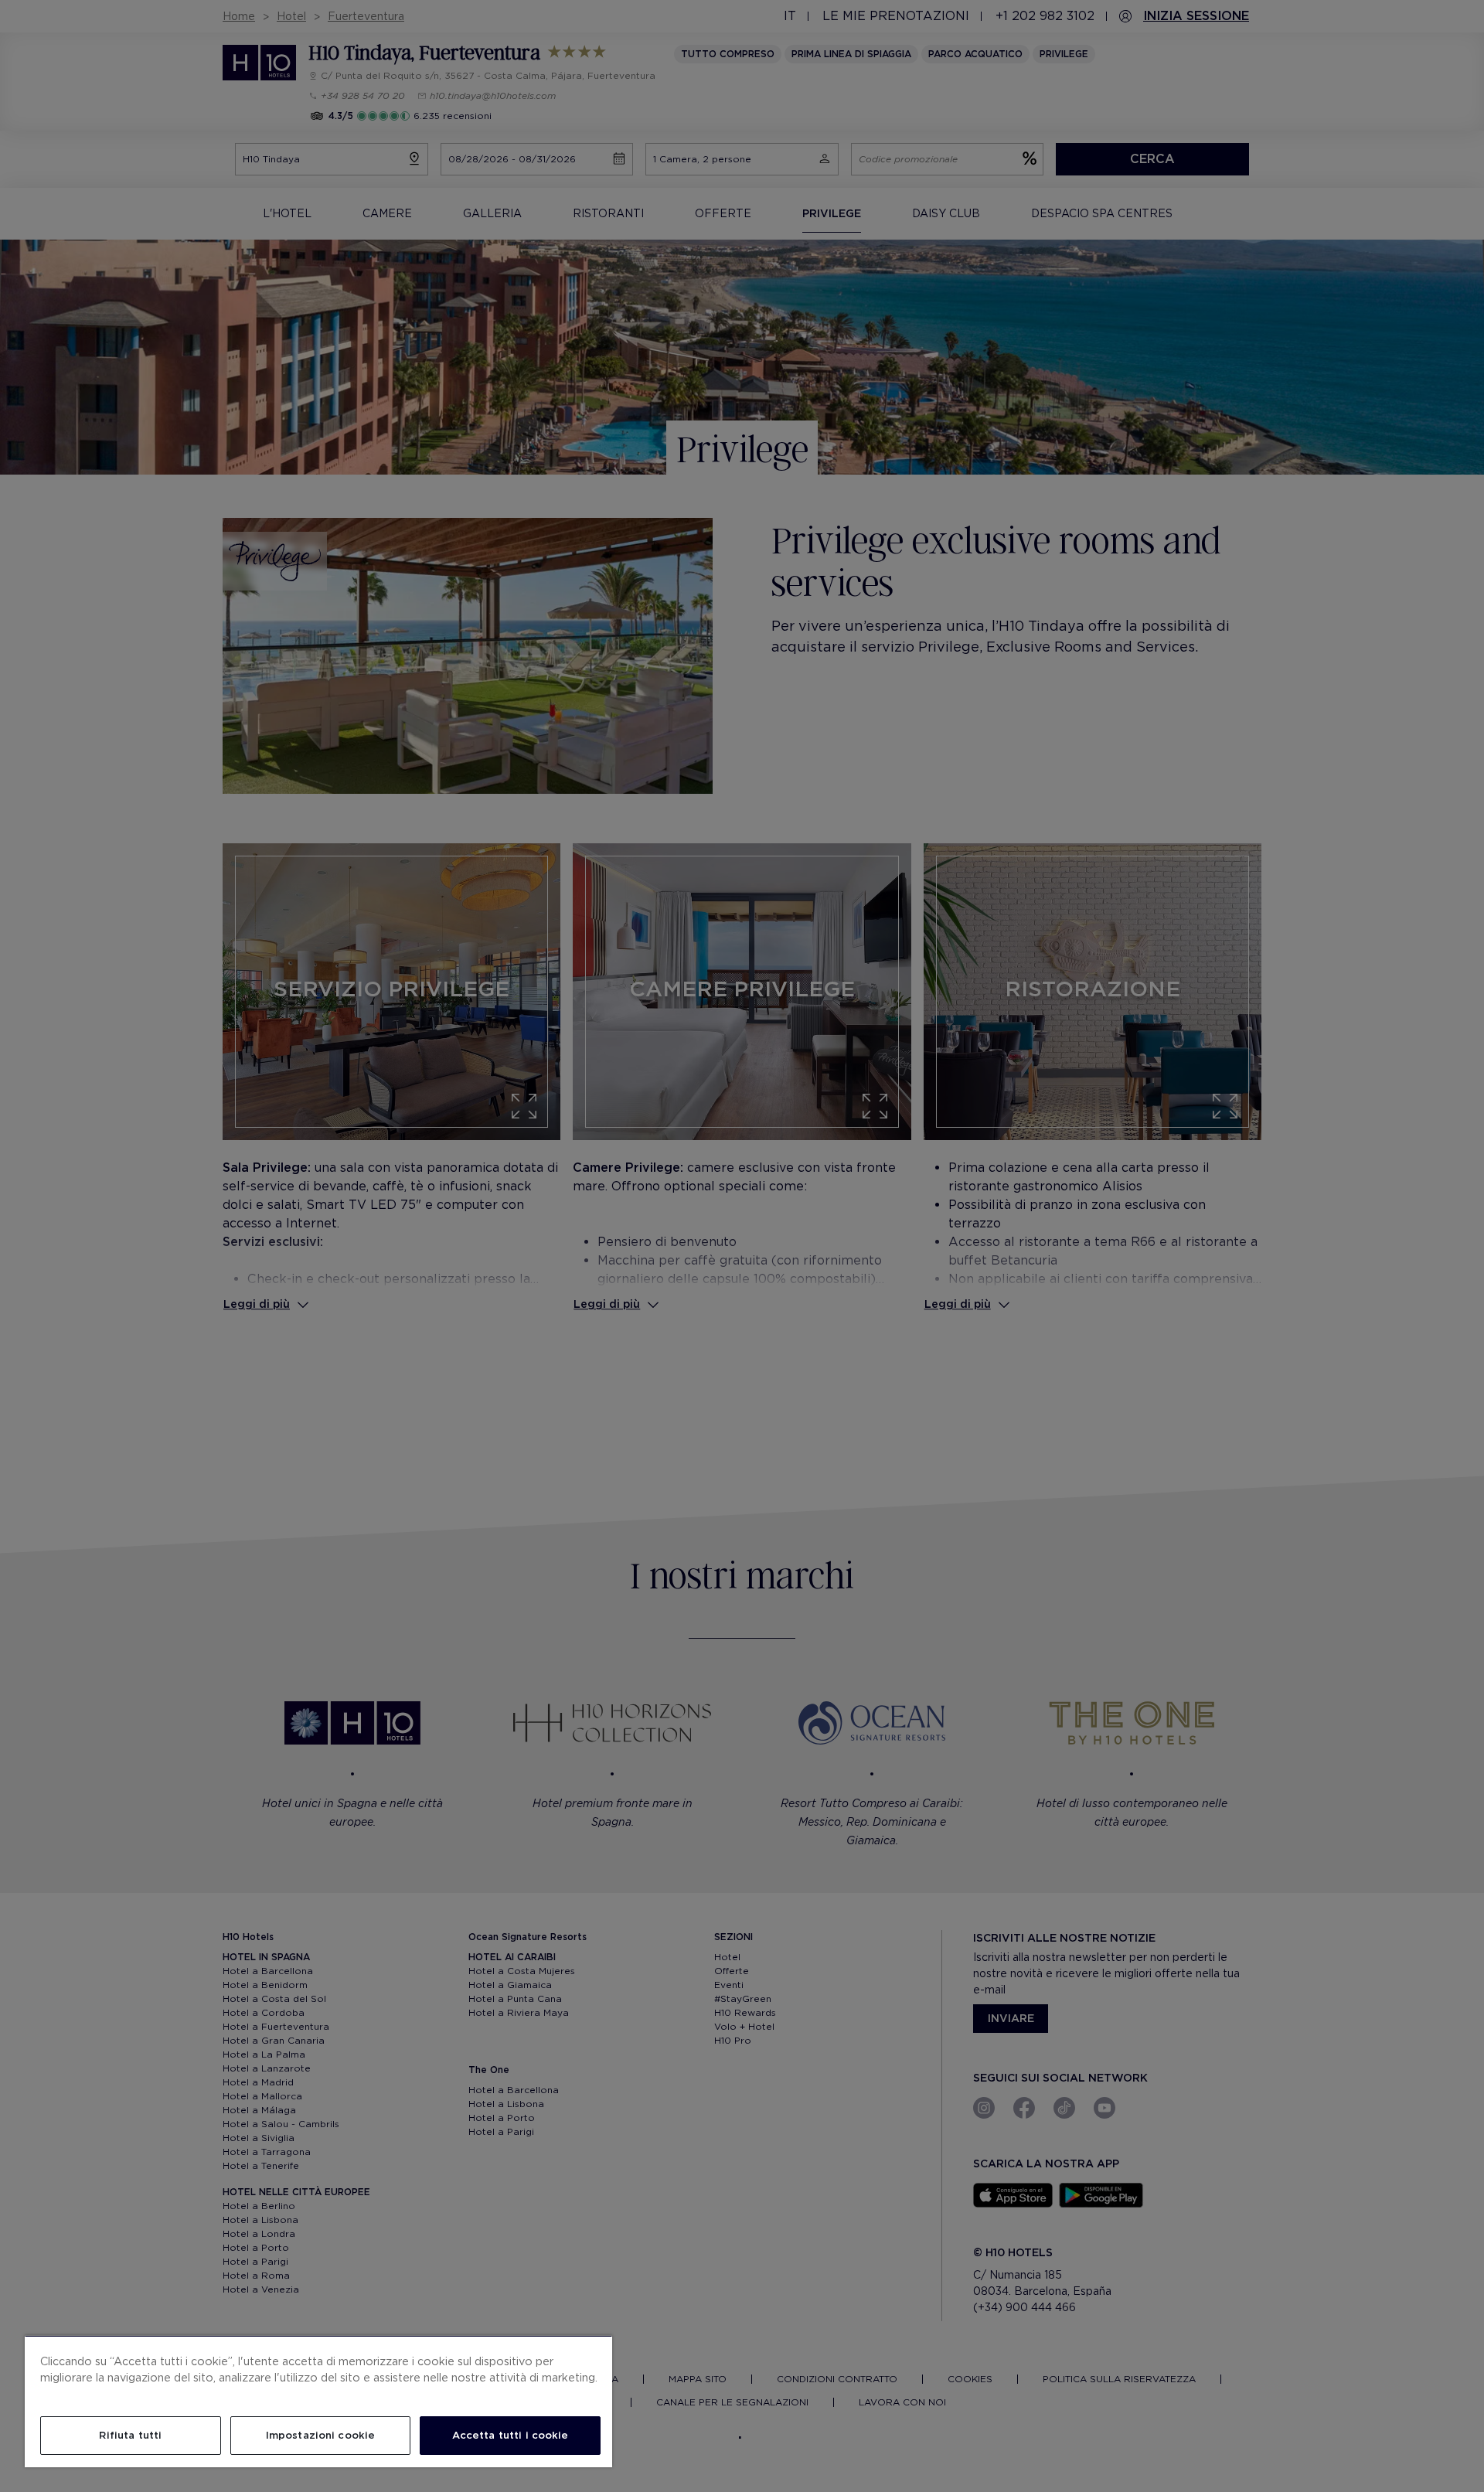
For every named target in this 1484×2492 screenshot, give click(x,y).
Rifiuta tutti (130, 2435)
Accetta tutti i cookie (511, 2435)
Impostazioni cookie (320, 2435)
